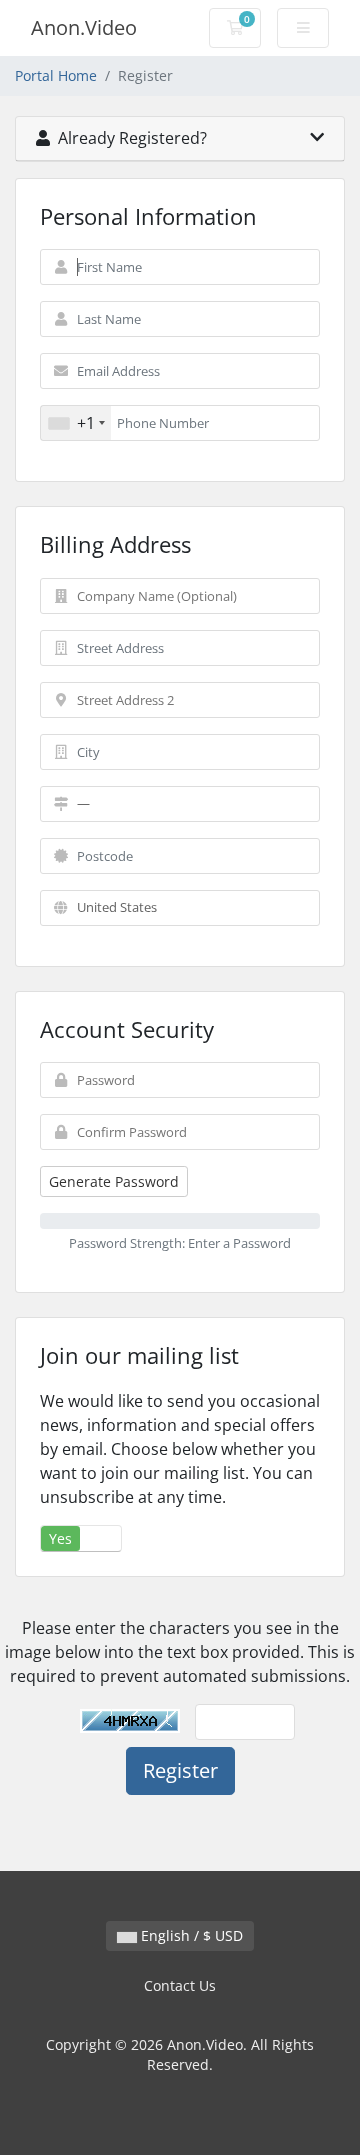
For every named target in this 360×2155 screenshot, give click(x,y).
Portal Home (56, 75)
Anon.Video (84, 27)
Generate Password (114, 1181)
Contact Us (180, 1985)
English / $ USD (190, 1935)
